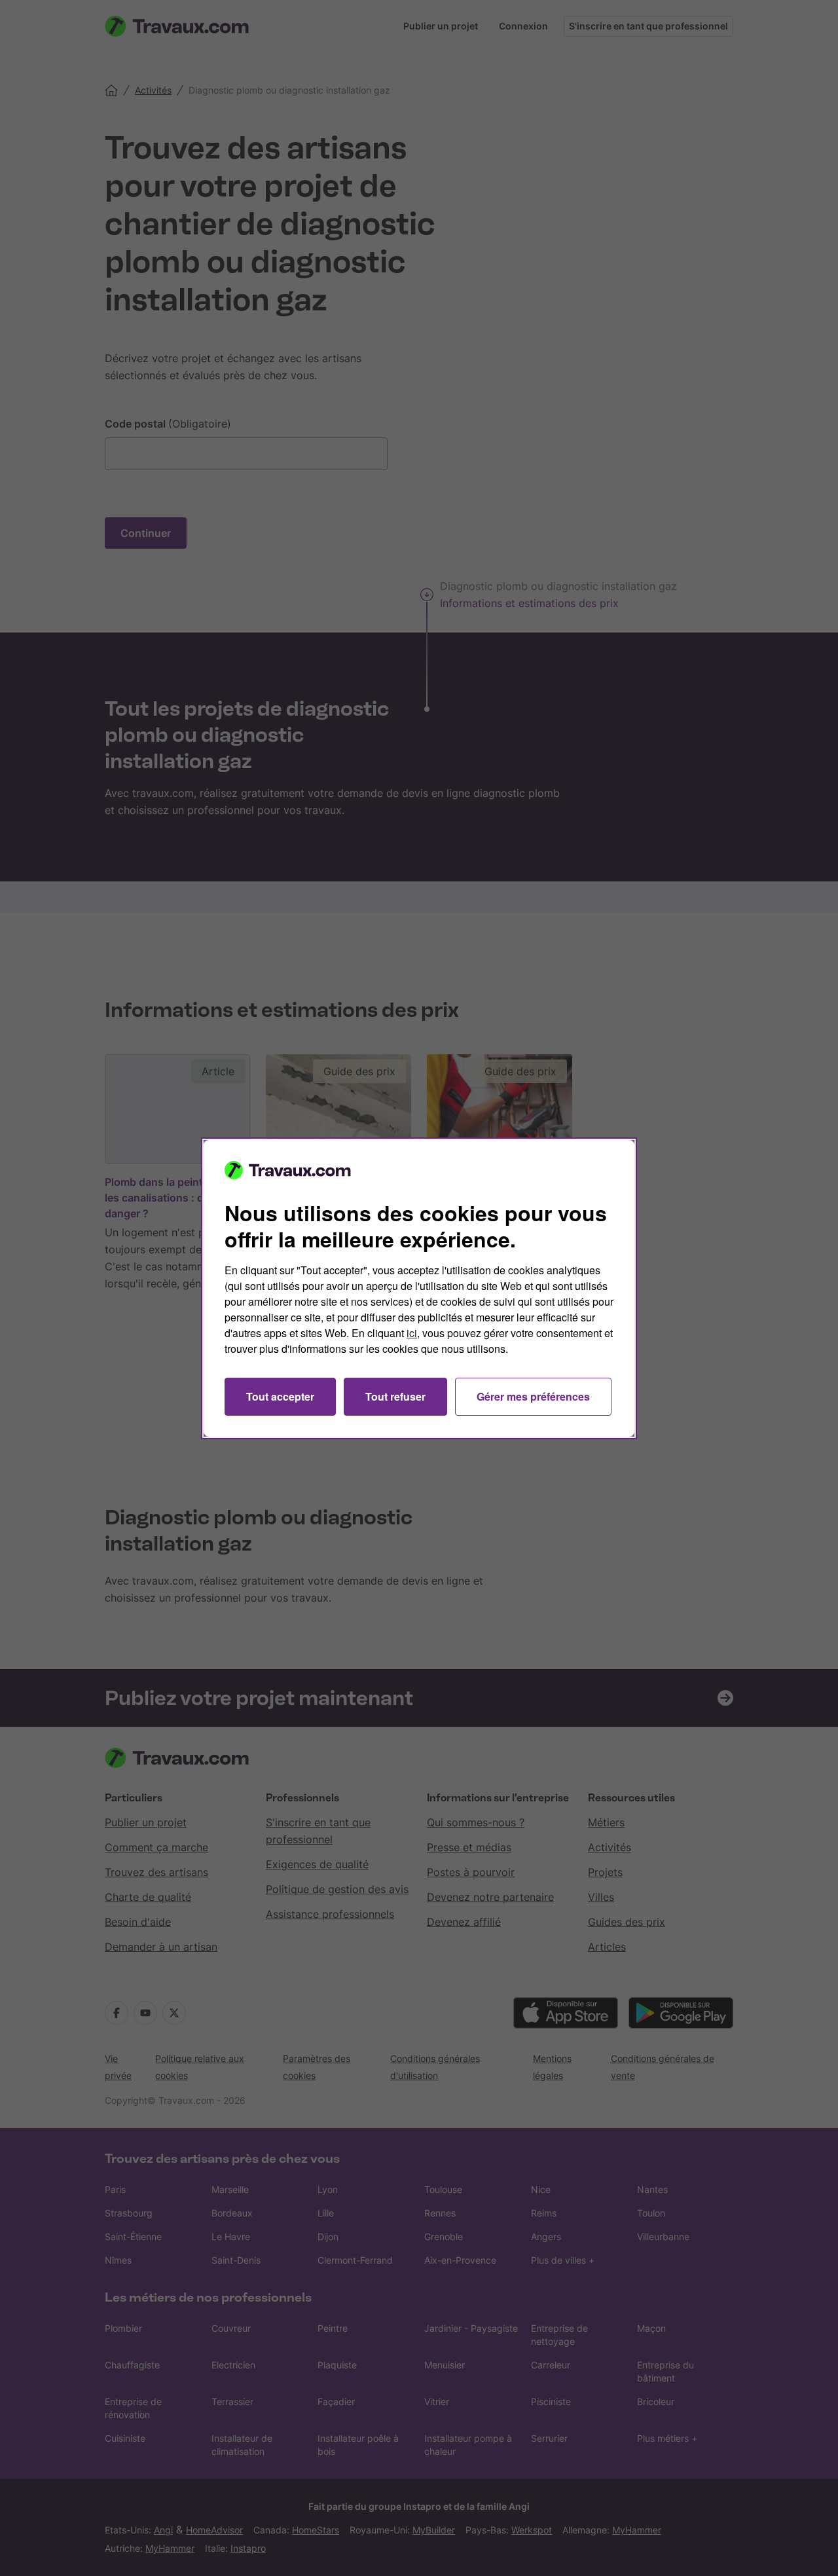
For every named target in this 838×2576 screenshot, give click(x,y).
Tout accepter (280, 1396)
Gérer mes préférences (533, 1396)
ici (412, 1333)
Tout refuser (395, 1396)
